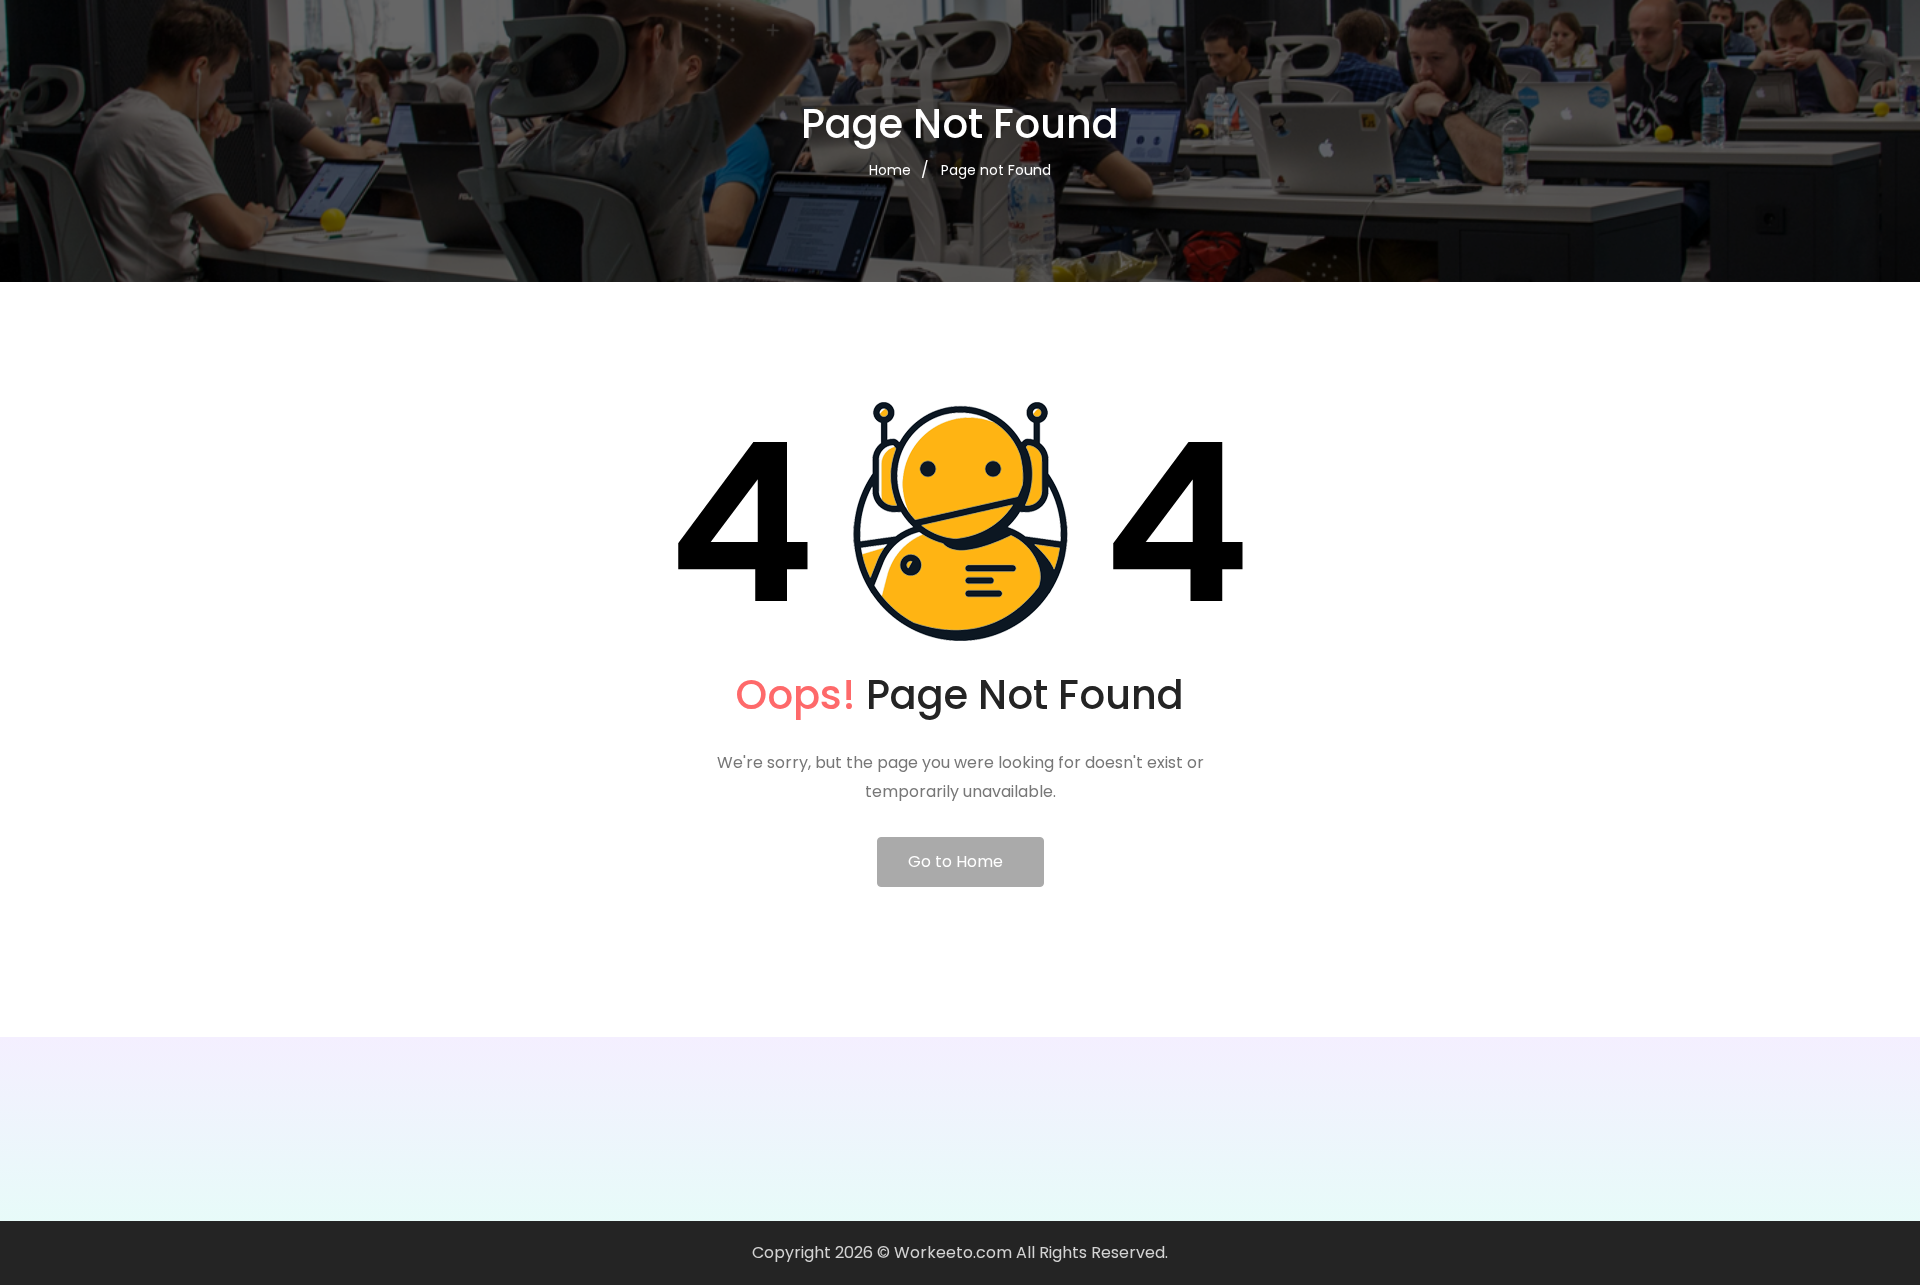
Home (890, 170)
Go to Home (955, 861)
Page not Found (996, 170)
